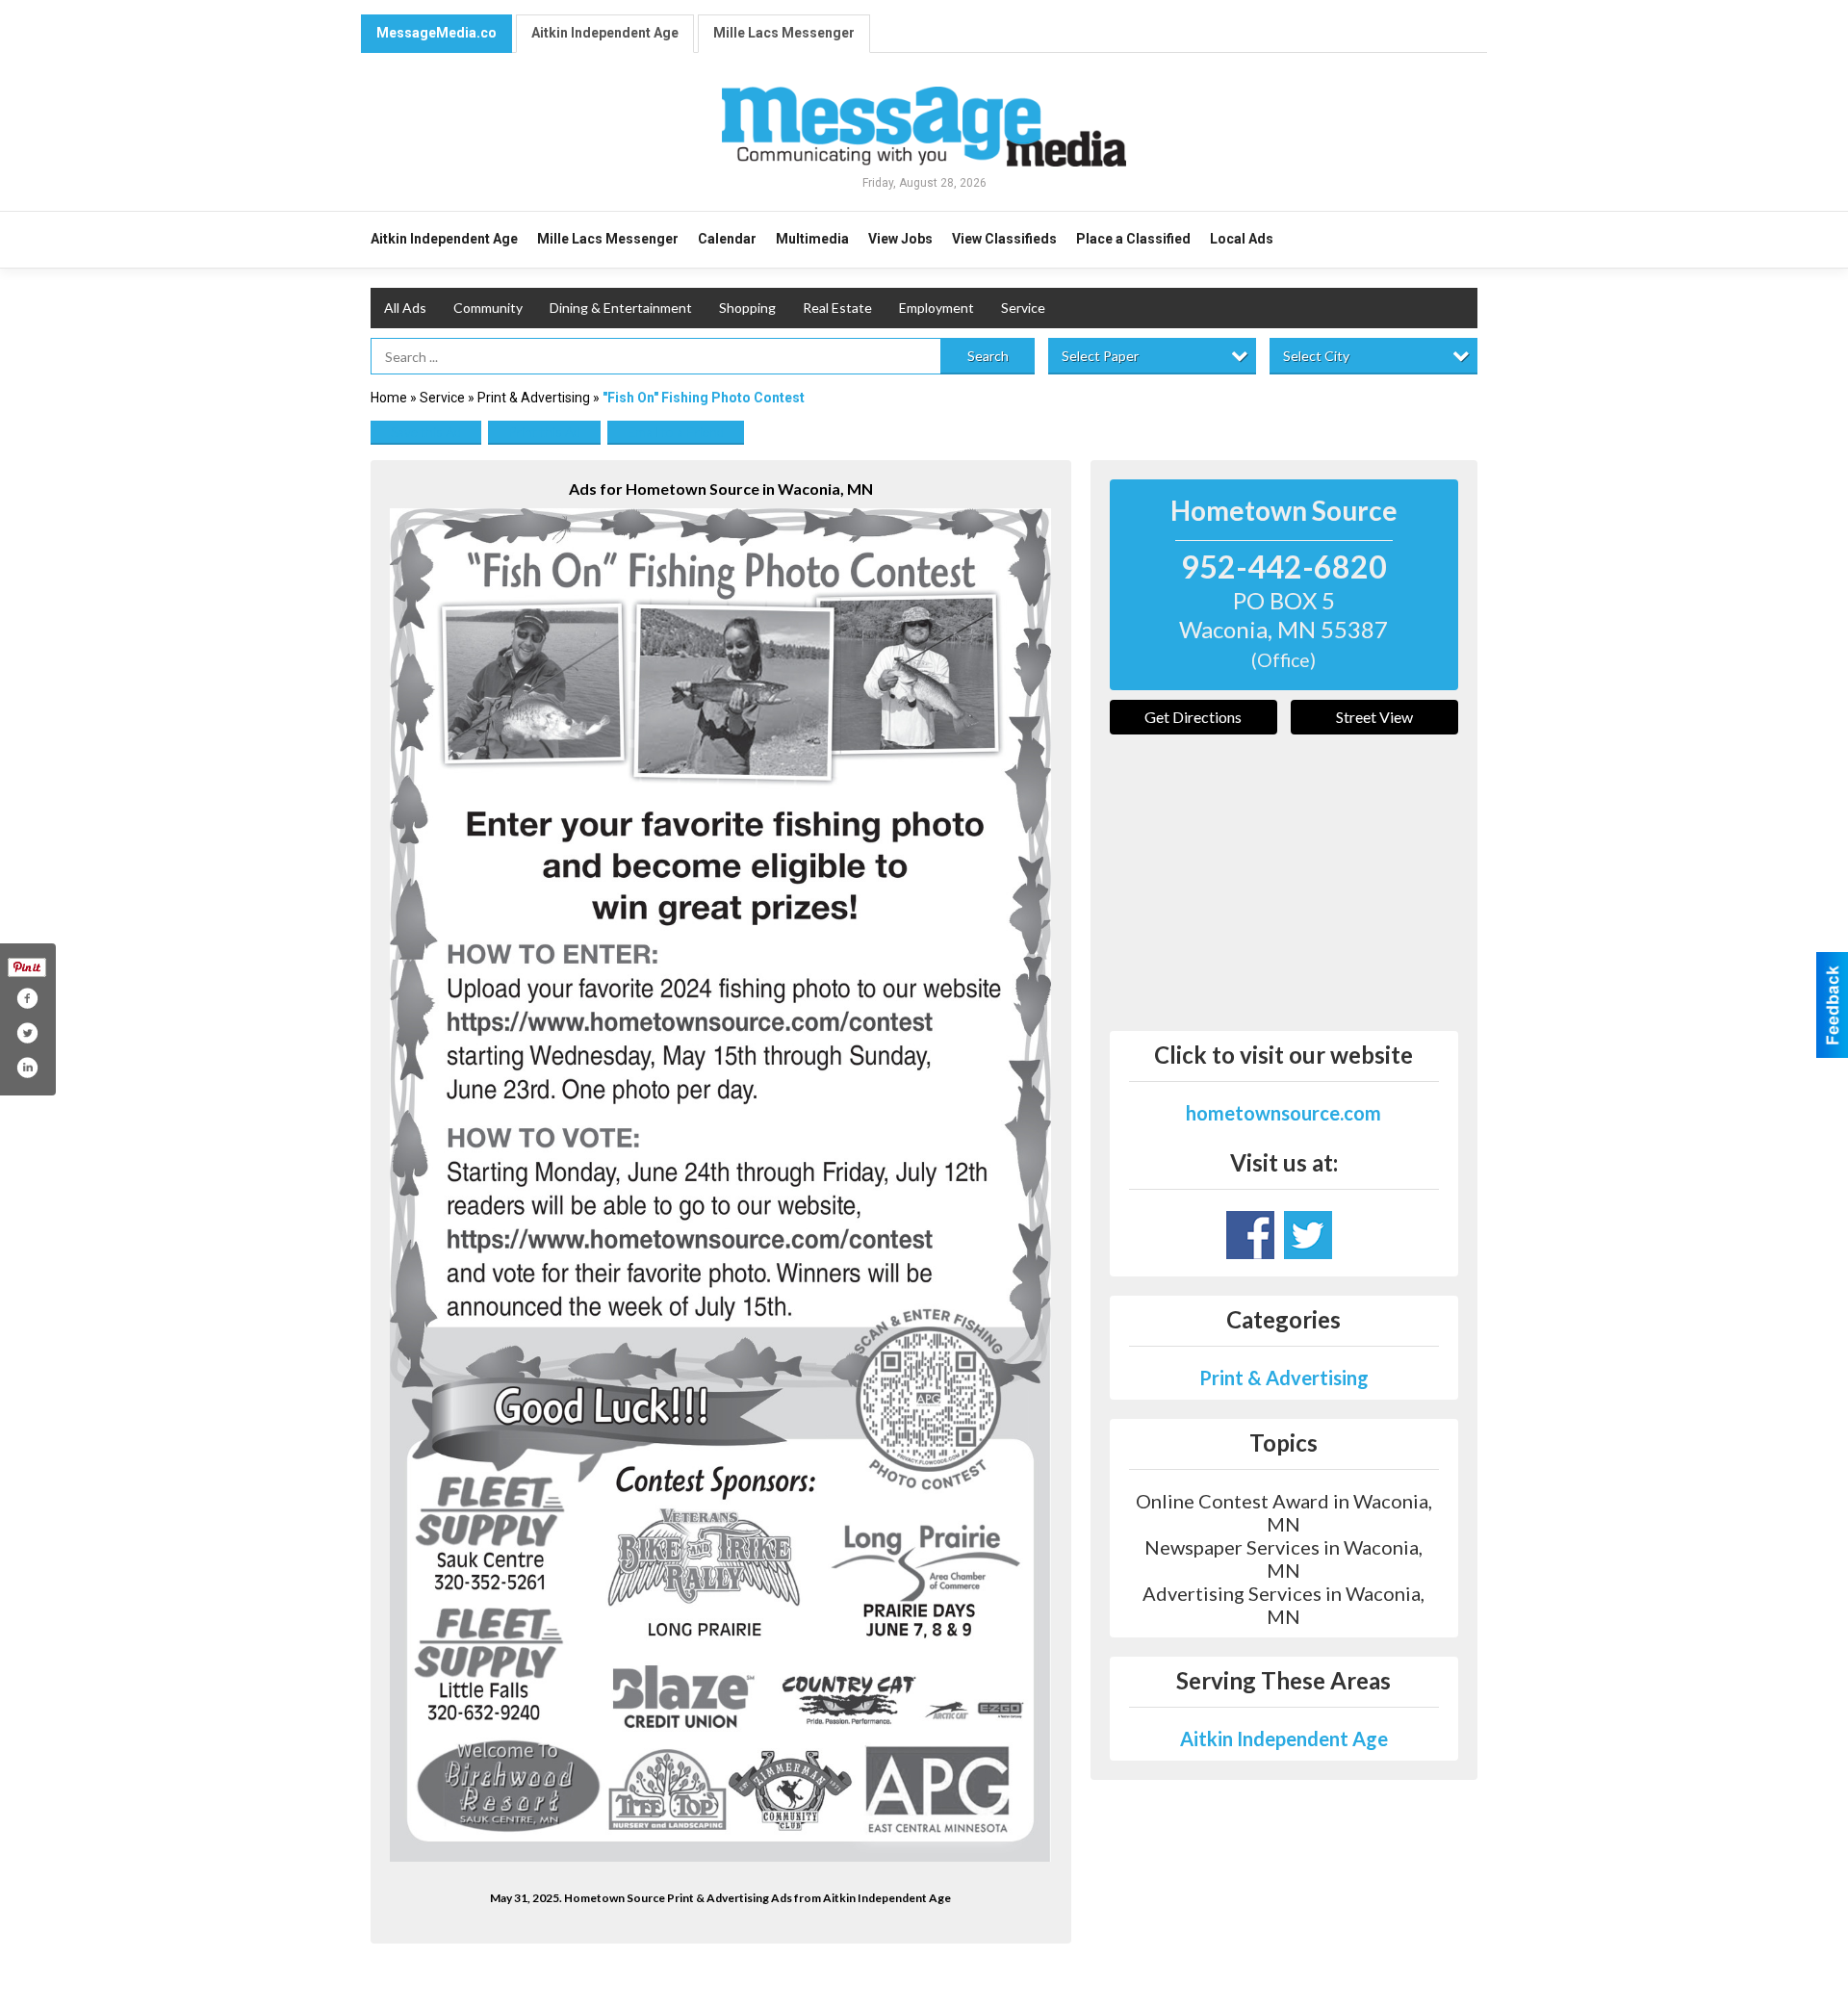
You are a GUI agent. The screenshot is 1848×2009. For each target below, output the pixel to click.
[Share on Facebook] (27, 998)
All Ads (405, 308)
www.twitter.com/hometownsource (1308, 1235)
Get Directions (1193, 717)
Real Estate (837, 308)
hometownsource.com (1283, 1113)
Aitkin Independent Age (605, 33)
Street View (1374, 717)
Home (389, 398)
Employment (937, 308)
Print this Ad (544, 432)
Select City (1316, 356)
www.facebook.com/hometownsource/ (1250, 1235)
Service (1023, 308)
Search (988, 356)
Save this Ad (426, 432)
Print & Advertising (534, 398)
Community (488, 308)
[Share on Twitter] (27, 1033)
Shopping (747, 308)
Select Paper (1100, 356)
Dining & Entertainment (621, 308)
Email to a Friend (676, 432)
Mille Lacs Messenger (784, 33)
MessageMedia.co (436, 33)
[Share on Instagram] (27, 1068)
